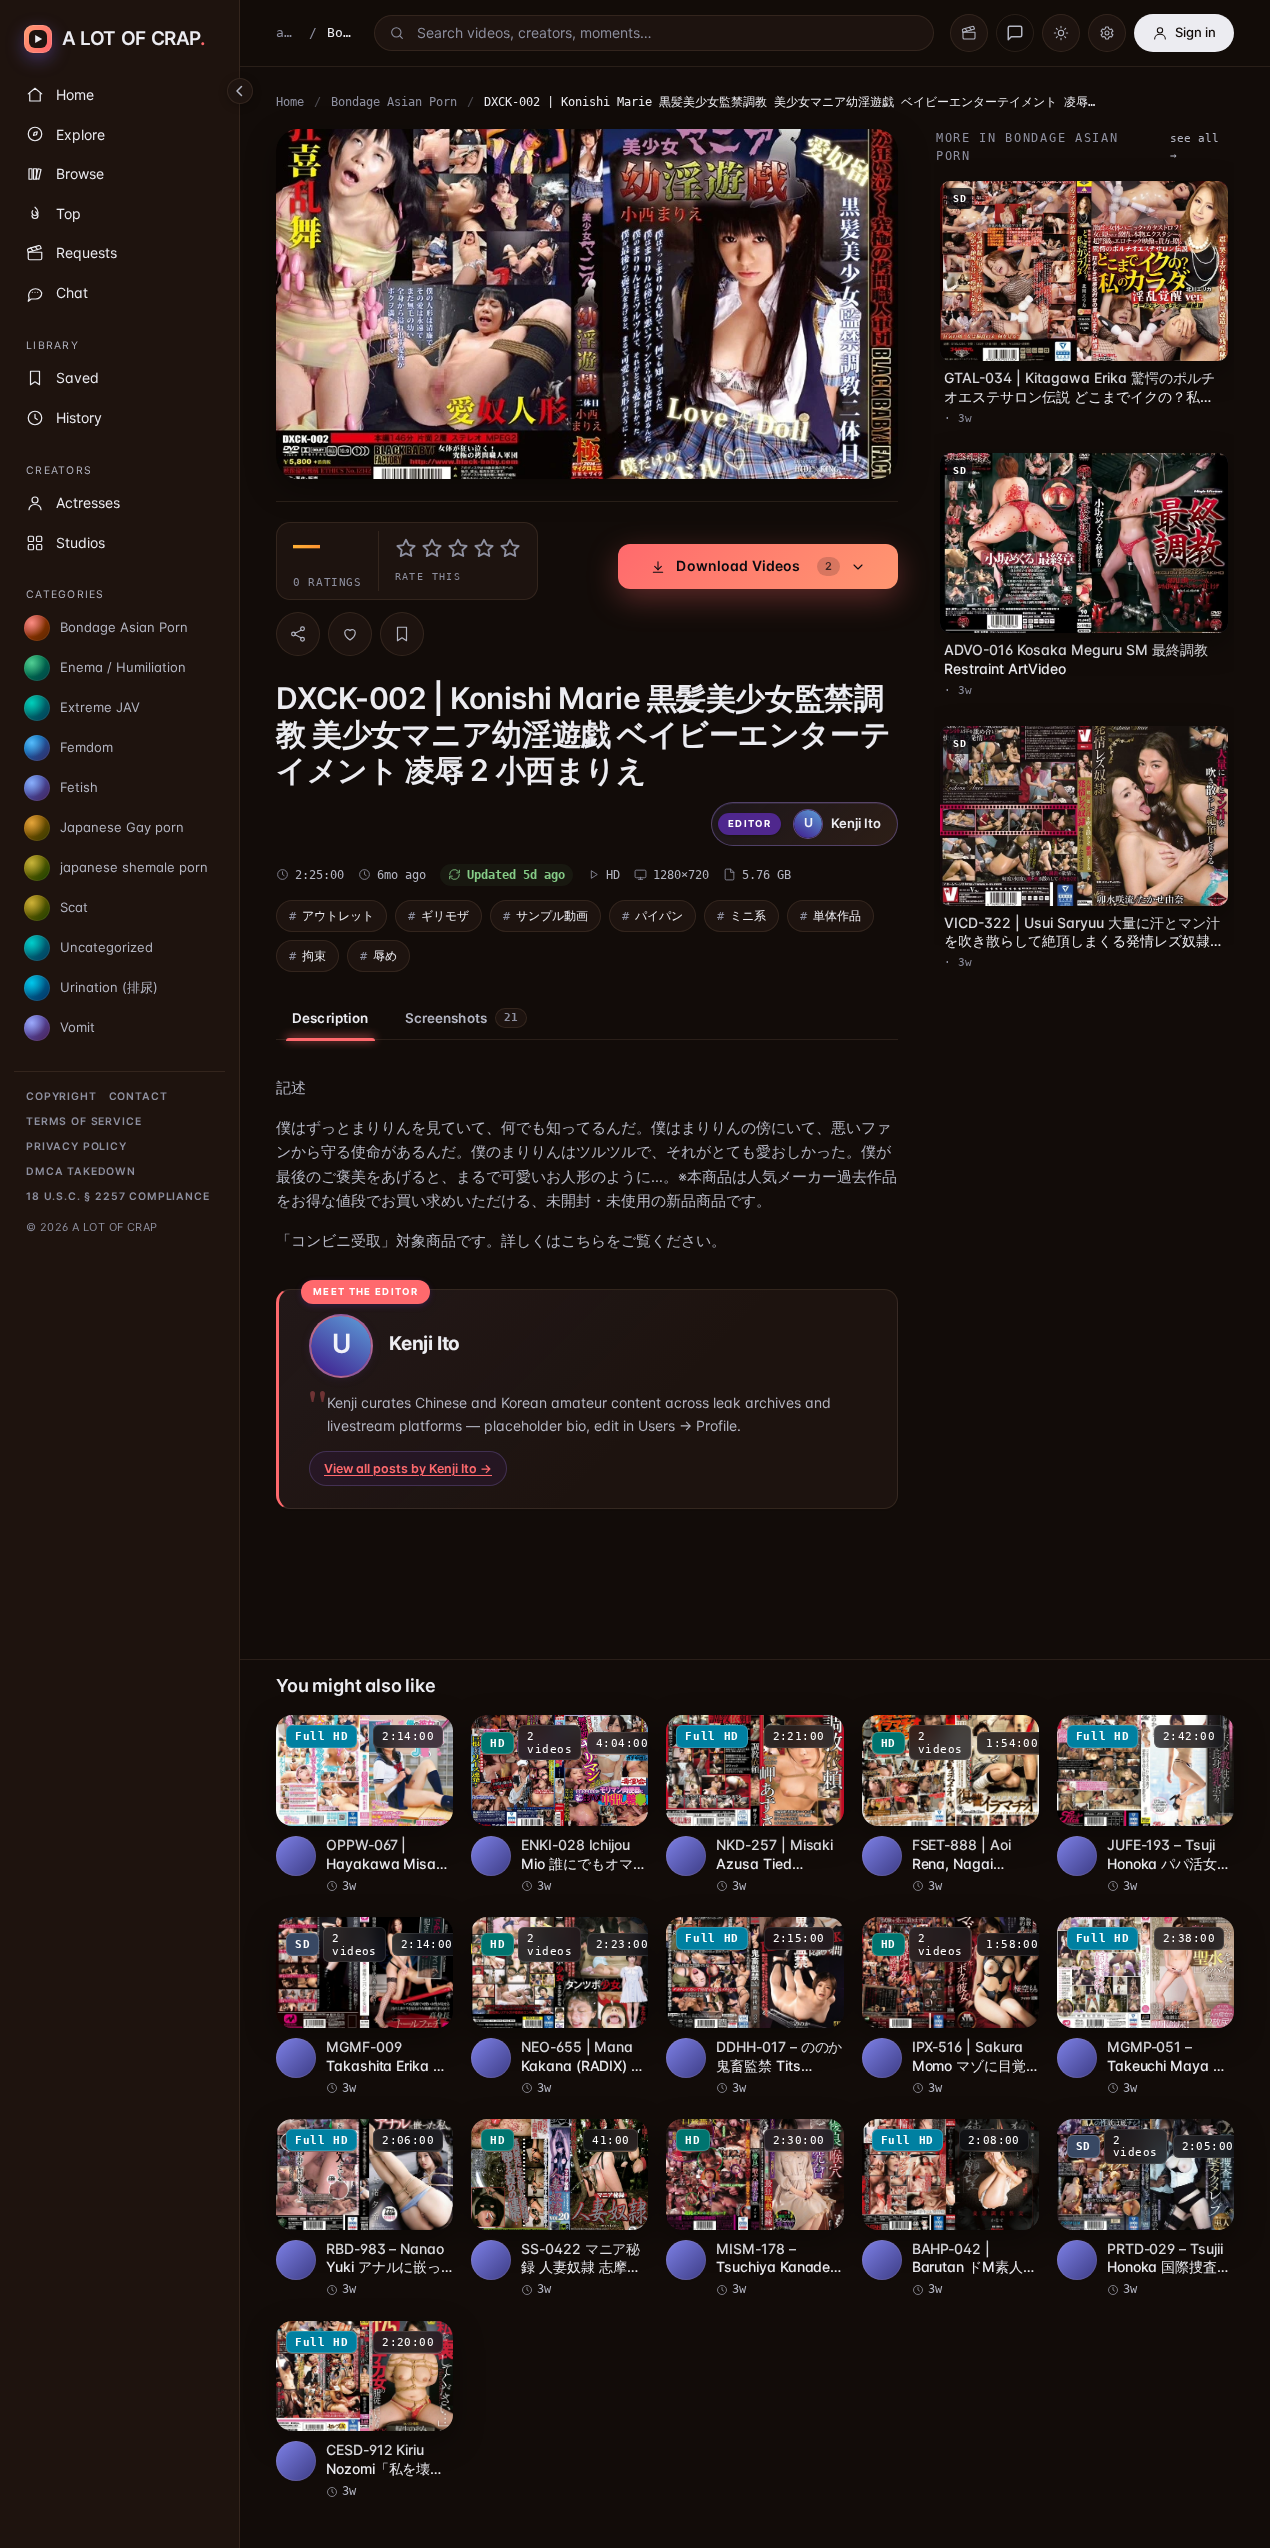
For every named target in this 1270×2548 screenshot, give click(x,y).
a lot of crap (287, 32)
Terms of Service (83, 1121)
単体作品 (837, 915)
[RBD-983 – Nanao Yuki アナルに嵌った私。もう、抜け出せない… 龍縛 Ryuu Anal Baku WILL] (364, 2209)
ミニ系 (748, 915)
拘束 (314, 955)
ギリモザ (445, 915)
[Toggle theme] (1061, 33)
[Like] (350, 634)
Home (290, 102)
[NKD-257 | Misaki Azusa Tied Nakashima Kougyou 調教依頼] (754, 1805)
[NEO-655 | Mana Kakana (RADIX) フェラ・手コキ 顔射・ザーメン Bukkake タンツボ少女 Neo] (559, 2007)
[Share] (298, 634)
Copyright (61, 1096)
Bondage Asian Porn (394, 102)
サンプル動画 (552, 915)
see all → (1194, 147)
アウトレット (338, 915)
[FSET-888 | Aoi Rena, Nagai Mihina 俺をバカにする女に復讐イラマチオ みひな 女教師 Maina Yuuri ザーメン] (950, 1805)
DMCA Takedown (81, 1171)
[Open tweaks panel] (1107, 33)
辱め (385, 955)
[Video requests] (969, 33)
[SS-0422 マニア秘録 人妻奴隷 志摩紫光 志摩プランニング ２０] (559, 2209)
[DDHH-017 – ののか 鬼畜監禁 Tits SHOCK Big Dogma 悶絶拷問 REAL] (754, 2007)
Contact (138, 1096)
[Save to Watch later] (427, 1737)
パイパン (659, 915)
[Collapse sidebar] (240, 91)
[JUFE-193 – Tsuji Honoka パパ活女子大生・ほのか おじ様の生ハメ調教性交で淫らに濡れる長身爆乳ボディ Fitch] (1145, 1805)
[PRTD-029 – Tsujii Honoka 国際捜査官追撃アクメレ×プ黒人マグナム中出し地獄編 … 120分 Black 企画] (1145, 2209)
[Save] (402, 634)
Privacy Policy (76, 1146)
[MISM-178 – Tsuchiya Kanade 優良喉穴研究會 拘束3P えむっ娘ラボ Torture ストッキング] (754, 2209)
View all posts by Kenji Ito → (408, 1468)
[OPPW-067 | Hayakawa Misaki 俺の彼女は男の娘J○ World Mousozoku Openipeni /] (364, 1805)
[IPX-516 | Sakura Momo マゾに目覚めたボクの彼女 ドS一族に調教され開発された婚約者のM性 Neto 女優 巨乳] (950, 2007)
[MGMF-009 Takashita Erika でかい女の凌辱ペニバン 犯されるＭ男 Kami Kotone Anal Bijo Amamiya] (364, 2007)
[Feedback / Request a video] (1015, 33)
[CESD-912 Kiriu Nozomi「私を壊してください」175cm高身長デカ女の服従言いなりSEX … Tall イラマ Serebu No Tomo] (364, 2411)
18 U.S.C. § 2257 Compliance (118, 1196)
